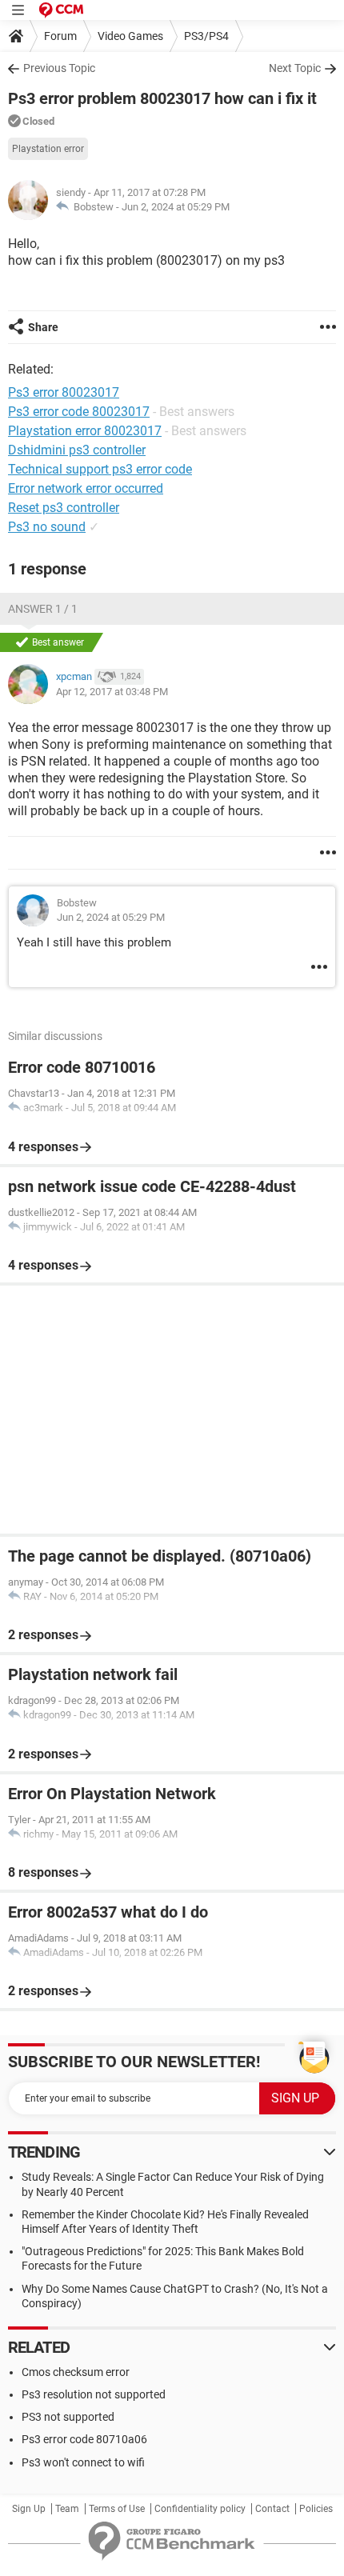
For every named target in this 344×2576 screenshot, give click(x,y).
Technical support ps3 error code (100, 469)
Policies (316, 2509)
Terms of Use (117, 2509)
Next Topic (295, 68)
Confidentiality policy (200, 2509)
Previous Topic (59, 68)
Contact (272, 2509)
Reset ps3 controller (64, 508)
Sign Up (29, 2509)
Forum (60, 36)
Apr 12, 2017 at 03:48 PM (112, 692)
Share (43, 327)
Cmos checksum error (76, 2372)
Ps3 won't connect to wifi (83, 2462)
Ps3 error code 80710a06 (84, 2439)
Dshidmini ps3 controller (77, 450)
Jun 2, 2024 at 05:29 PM (176, 207)
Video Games (130, 36)
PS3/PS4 (206, 36)
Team (67, 2509)
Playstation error (48, 149)
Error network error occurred (86, 488)
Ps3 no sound (47, 527)
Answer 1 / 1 (43, 609)
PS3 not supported (68, 2417)
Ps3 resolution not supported (94, 2394)
